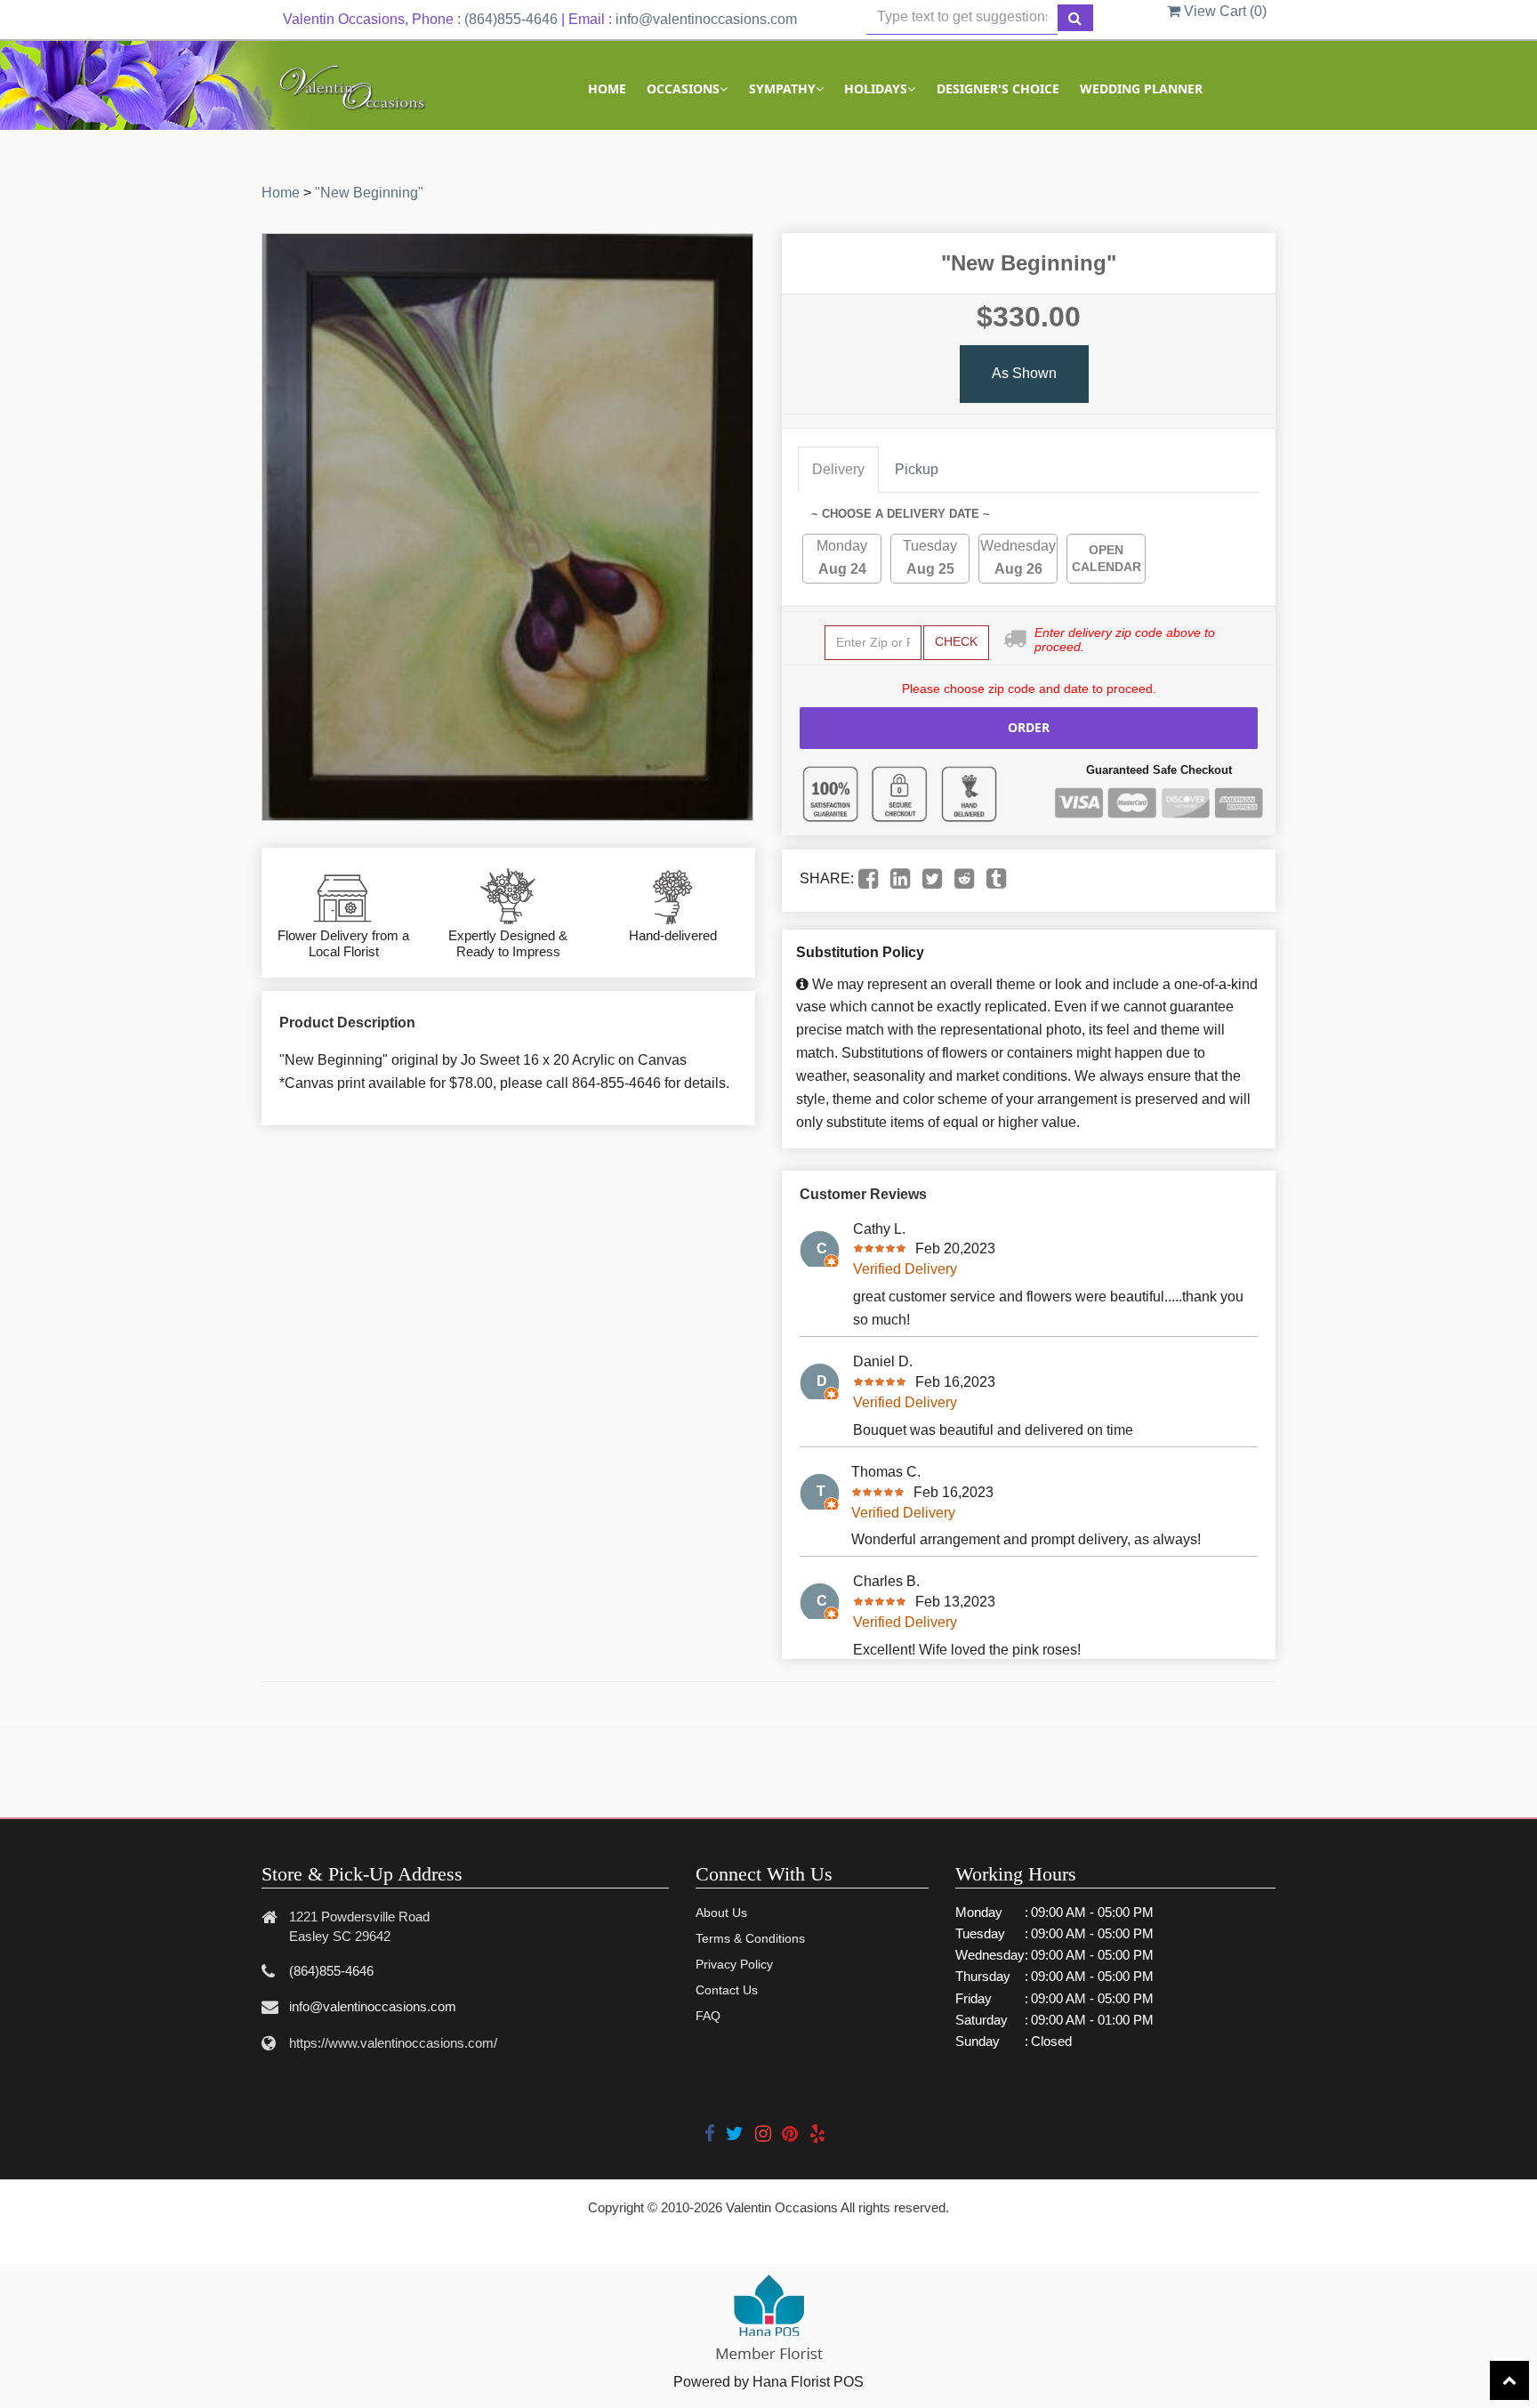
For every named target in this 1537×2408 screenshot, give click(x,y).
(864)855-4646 (511, 19)
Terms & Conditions (750, 1938)
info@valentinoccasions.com (706, 19)
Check (956, 641)
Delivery (838, 469)
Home (607, 89)
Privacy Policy (734, 1964)
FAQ (708, 2016)
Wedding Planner (1141, 89)
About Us (721, 1913)
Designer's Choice (998, 89)
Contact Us (727, 1990)
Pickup (917, 469)
